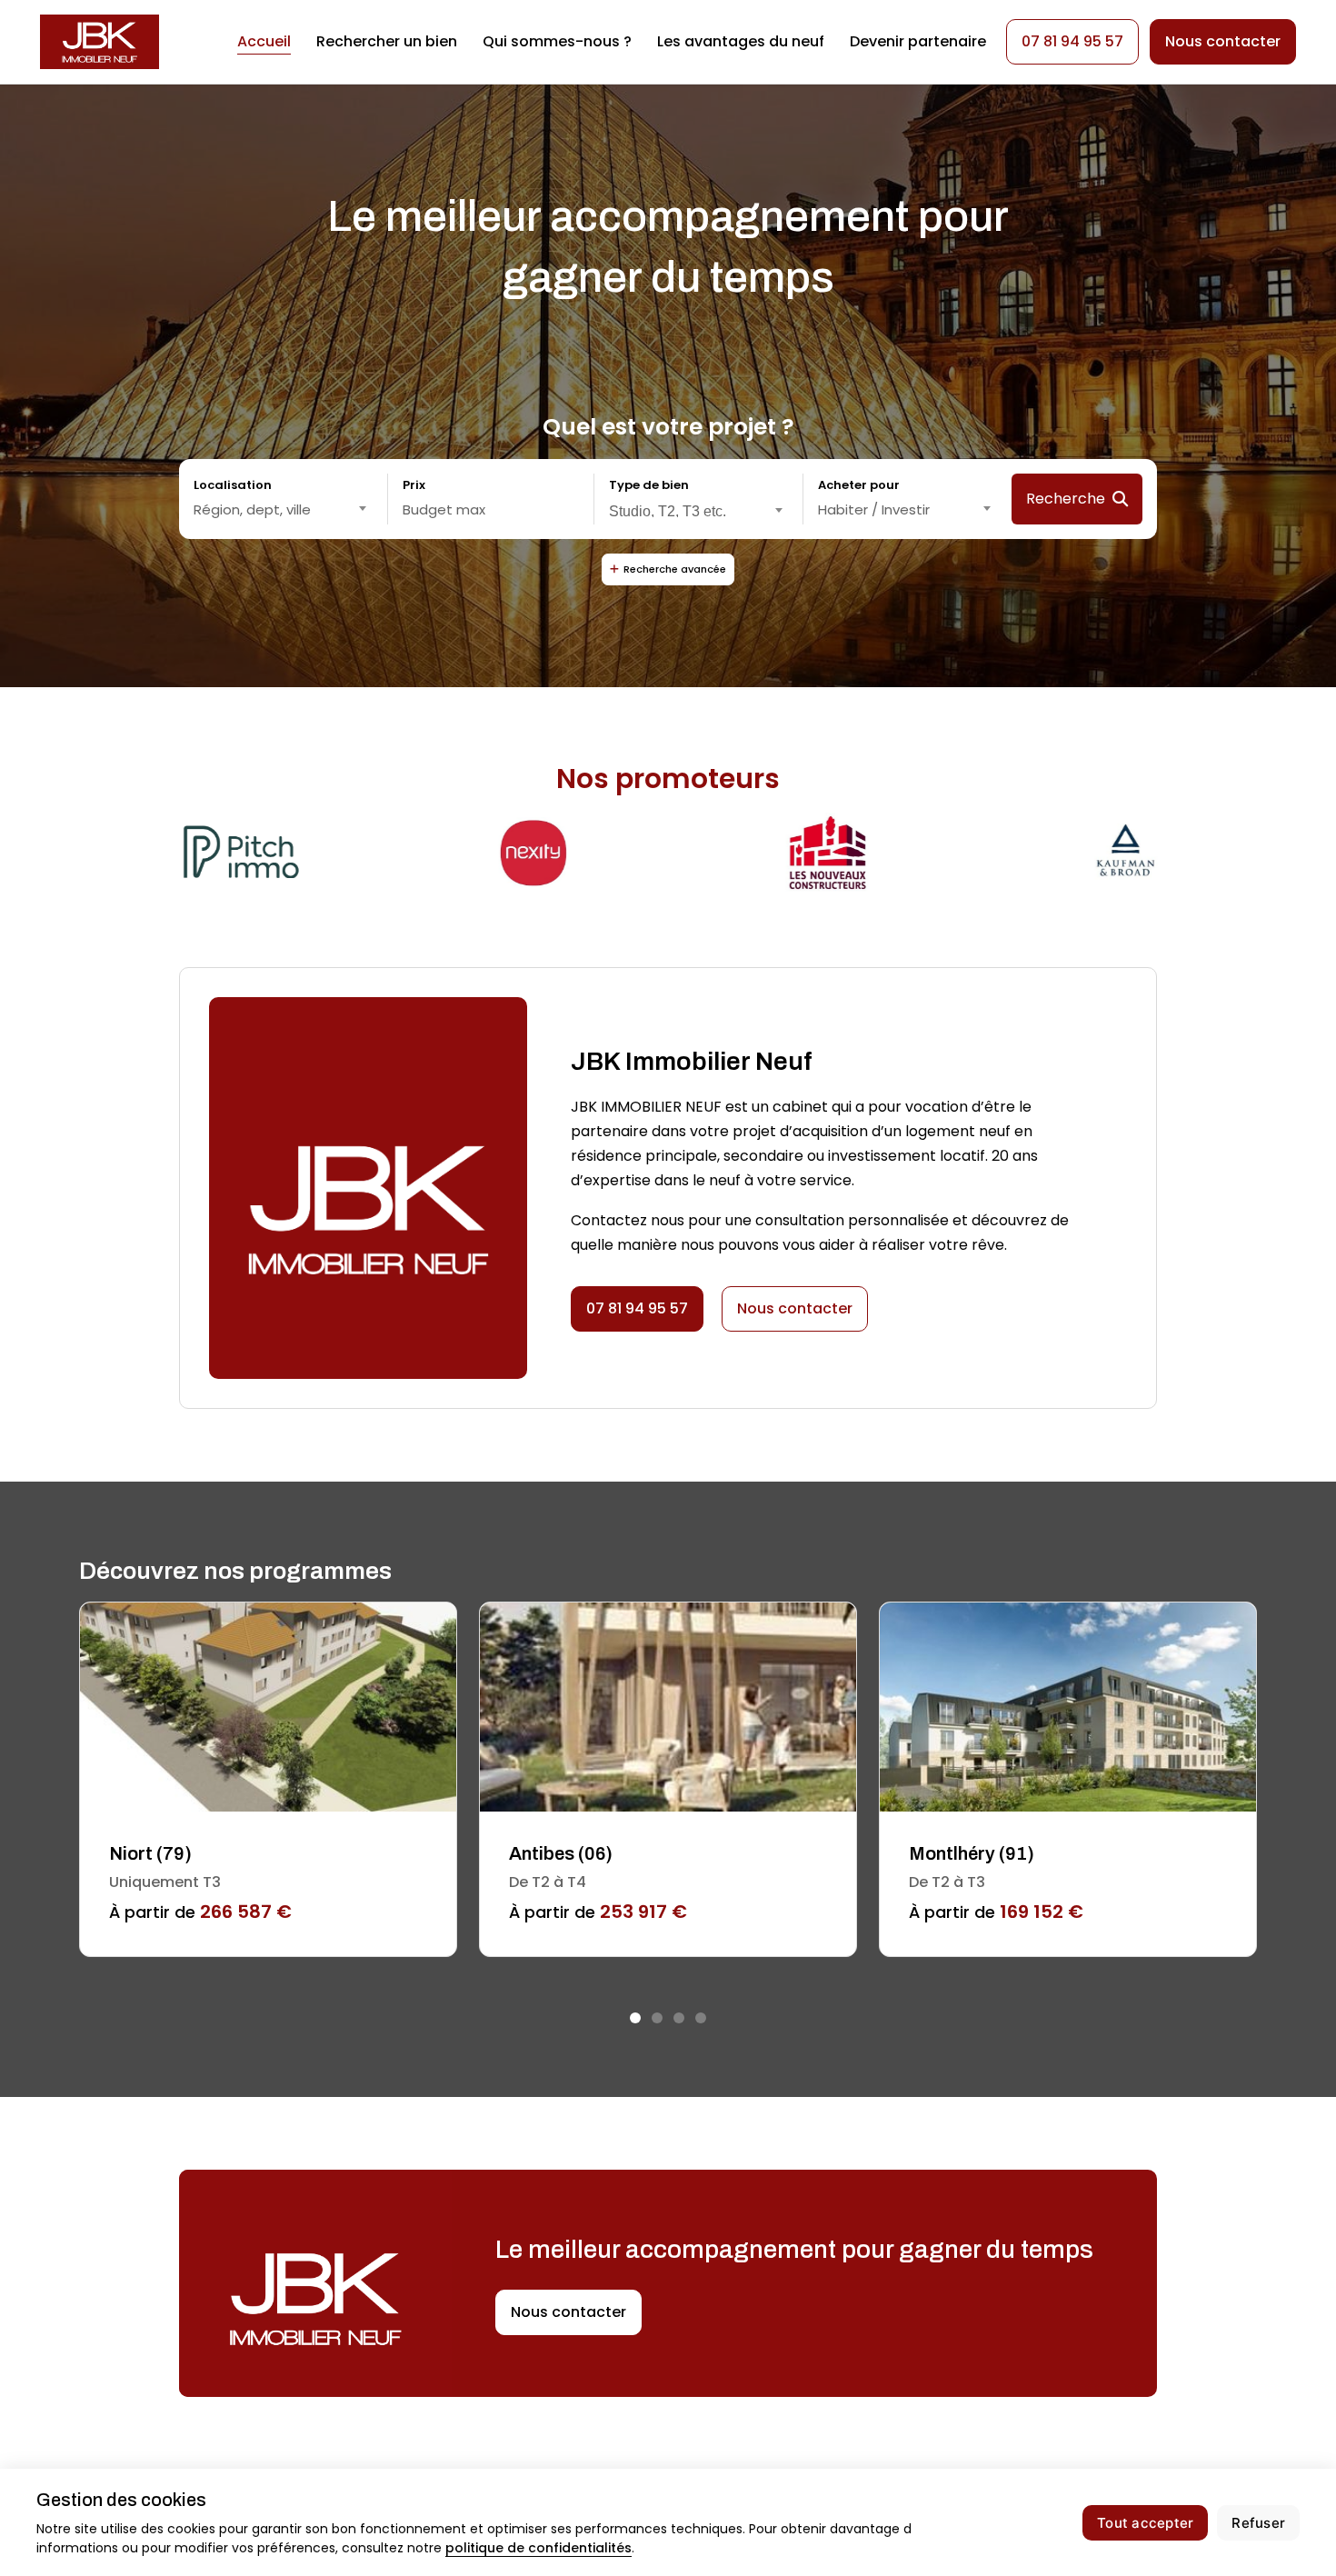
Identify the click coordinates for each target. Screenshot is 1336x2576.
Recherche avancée (675, 569)
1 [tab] (635, 2018)
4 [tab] (701, 2018)
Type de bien (649, 485)
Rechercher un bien (387, 41)
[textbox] (283, 510)
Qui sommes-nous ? (557, 41)
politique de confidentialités (538, 2548)
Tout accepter (1145, 2523)
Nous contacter (795, 1308)
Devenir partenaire (918, 41)
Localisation (233, 485)
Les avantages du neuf (741, 41)
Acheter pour (859, 485)
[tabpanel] (268, 1779)
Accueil (264, 41)
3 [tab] (679, 2018)
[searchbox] (698, 509)
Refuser (1258, 2523)
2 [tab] (657, 2018)
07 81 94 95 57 (1072, 41)
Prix (414, 485)
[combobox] (283, 510)
